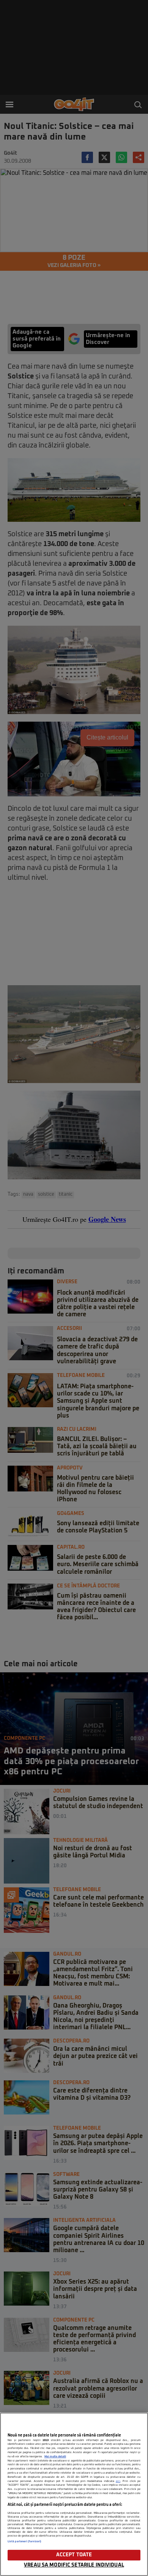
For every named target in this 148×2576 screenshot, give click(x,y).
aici (118, 2481)
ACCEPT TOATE (74, 2555)
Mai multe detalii (55, 2457)
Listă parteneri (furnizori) (24, 2541)
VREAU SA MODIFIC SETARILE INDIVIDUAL (74, 2565)
